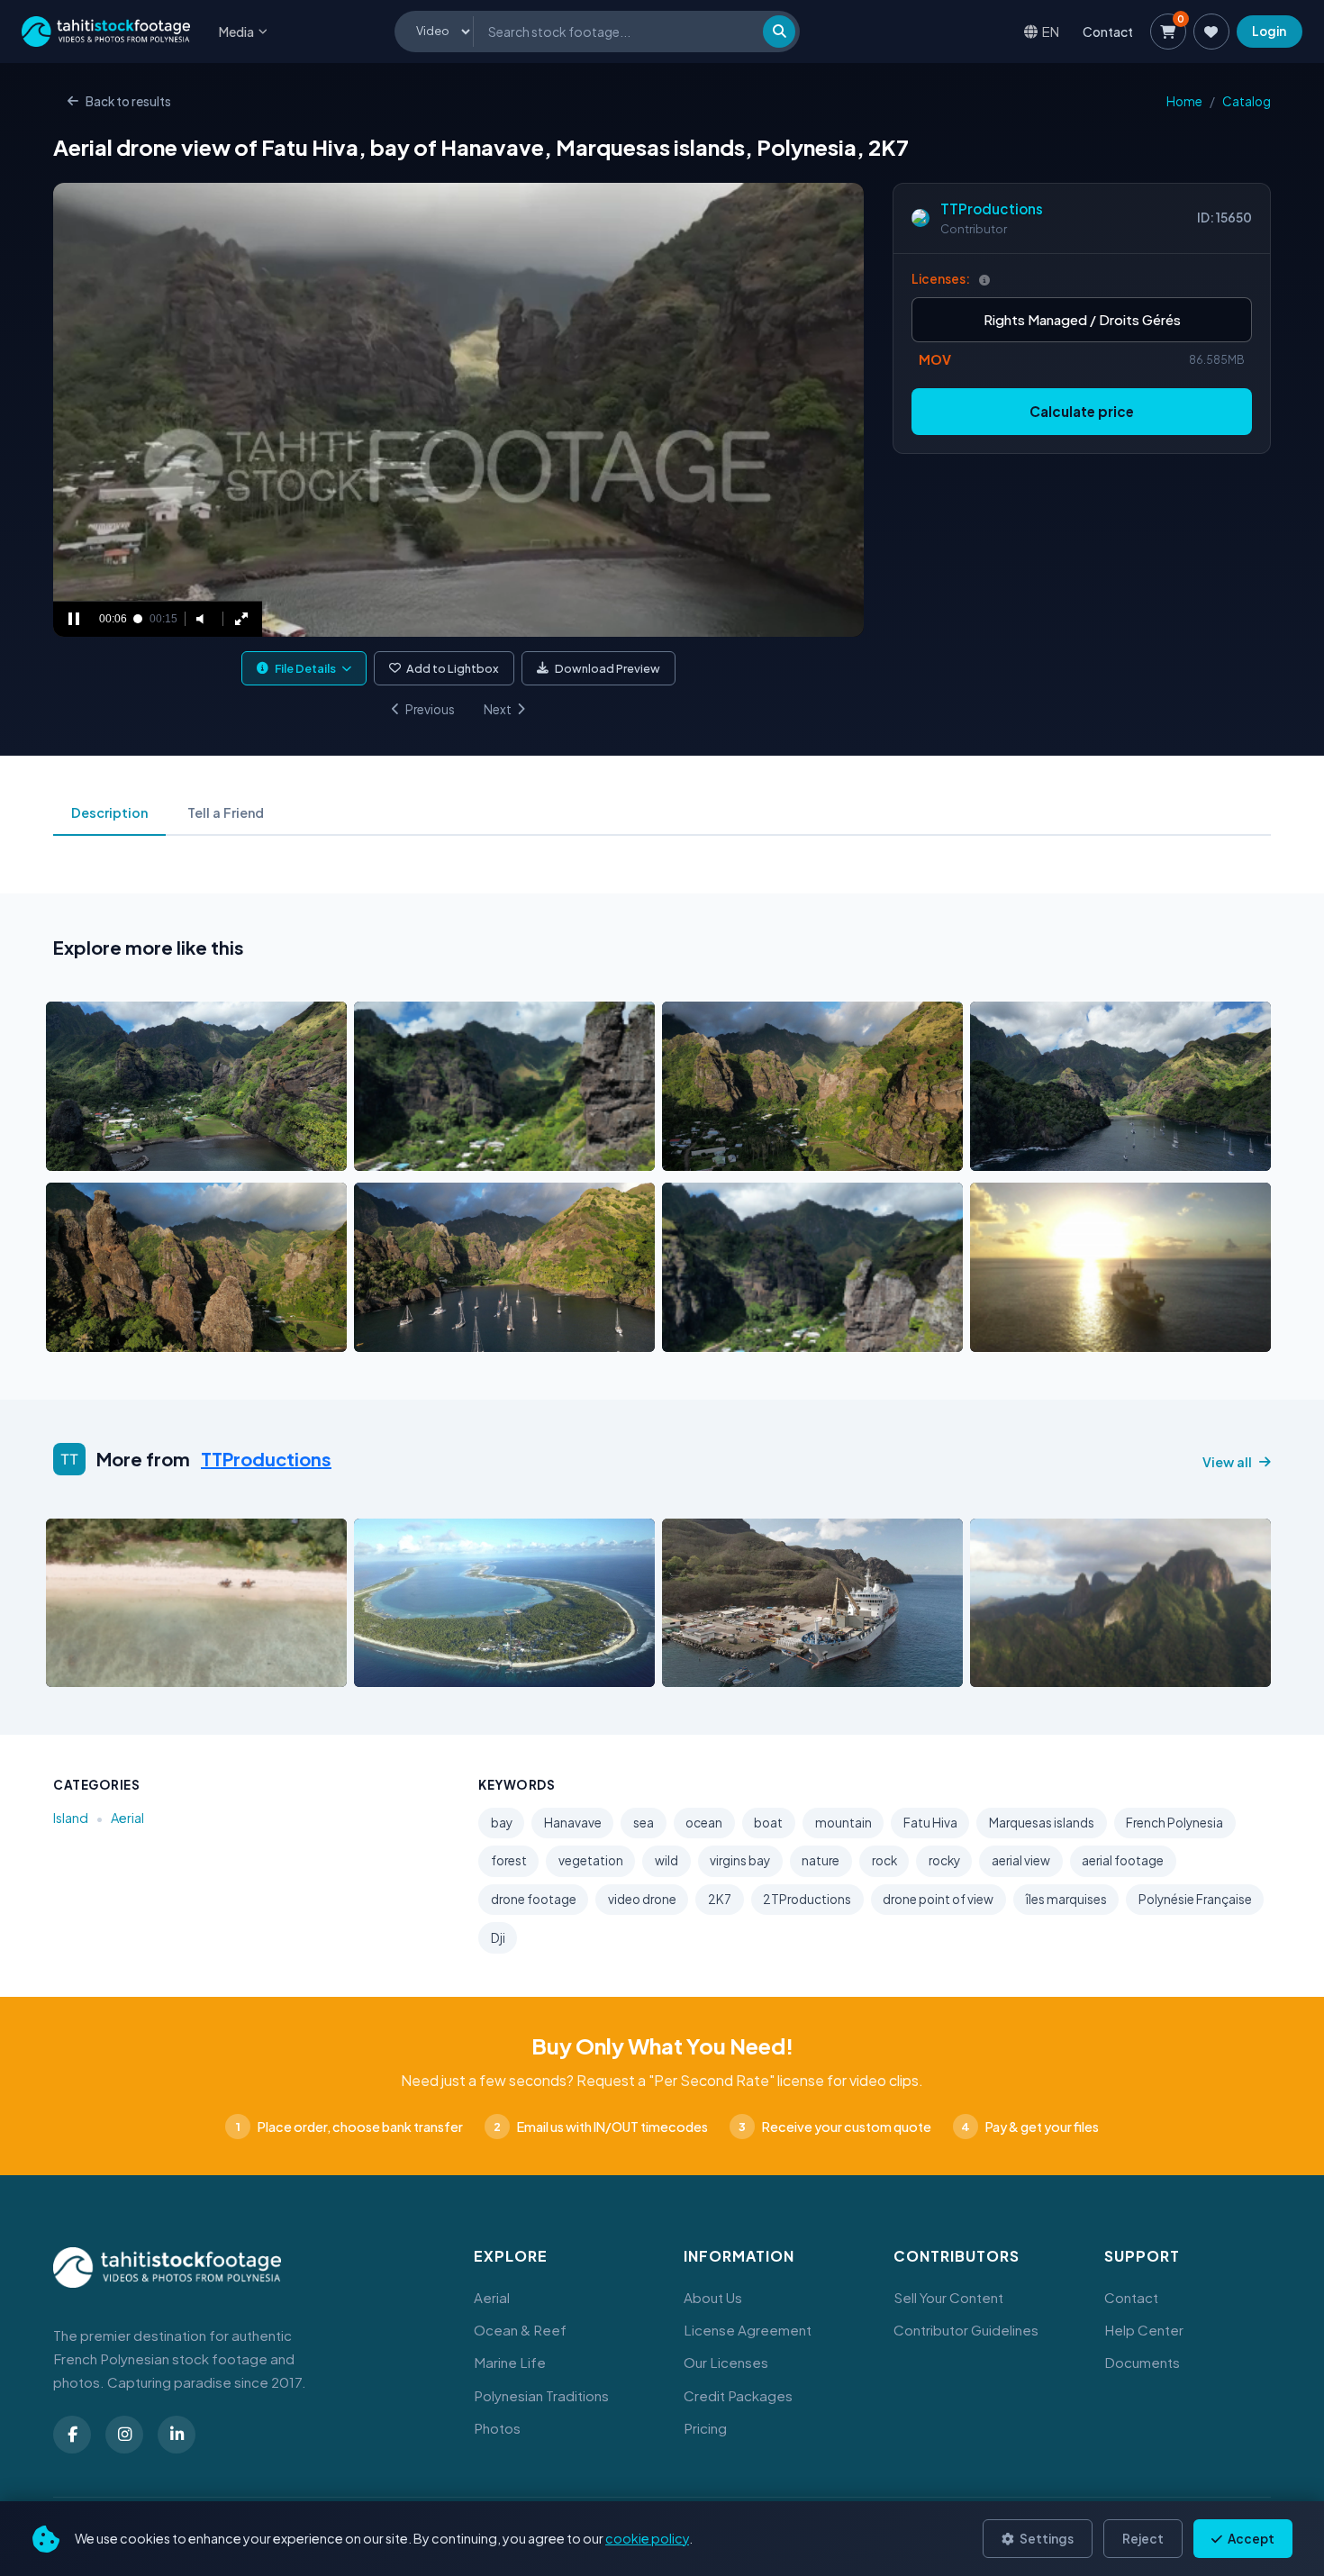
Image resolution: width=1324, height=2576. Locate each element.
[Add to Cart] (71, 1152)
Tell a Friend (226, 812)
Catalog (1247, 101)
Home (1184, 101)
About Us (713, 2297)
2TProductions (807, 1899)
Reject (1143, 2539)
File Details (305, 668)
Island (71, 1818)
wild (667, 1860)
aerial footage (1123, 1860)
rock (884, 1860)
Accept (1250, 2539)
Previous (430, 709)
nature (821, 1860)
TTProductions (992, 209)
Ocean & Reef (520, 2330)
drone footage (534, 1899)
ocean (704, 1823)
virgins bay (740, 1860)
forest (509, 1860)
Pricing (705, 2428)
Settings (1046, 2539)
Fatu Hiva (930, 1823)
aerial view (1021, 1860)
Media (236, 32)
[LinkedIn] (177, 2435)
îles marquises (1066, 1899)
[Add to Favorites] (105, 1152)
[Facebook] (72, 2435)
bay (502, 1823)
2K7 (720, 1899)
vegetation (591, 1860)
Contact (1108, 32)
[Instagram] (124, 2435)
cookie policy (647, 2538)
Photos (497, 2428)
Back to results (128, 101)
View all (1227, 1462)
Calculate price (1082, 411)
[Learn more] (984, 280)
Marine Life (510, 2362)
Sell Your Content (948, 2297)
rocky (944, 1860)
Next (498, 709)
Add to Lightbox (453, 668)
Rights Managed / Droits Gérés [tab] (1082, 319)
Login (1269, 31)
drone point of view (938, 1899)
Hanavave (573, 1823)
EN (1051, 31)
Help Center (1144, 2330)
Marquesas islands (1042, 1823)
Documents (1142, 2362)
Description (109, 812)
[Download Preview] (139, 1152)
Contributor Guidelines (966, 2330)
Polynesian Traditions (541, 2395)
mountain (843, 1823)
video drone (642, 1899)
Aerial (127, 1818)
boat (768, 1823)
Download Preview (608, 668)
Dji (498, 1938)
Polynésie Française (1195, 1899)
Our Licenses (726, 2362)
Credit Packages (738, 2395)
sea (644, 1823)
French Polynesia (1174, 1823)
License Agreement (748, 2330)
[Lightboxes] (1211, 32)
